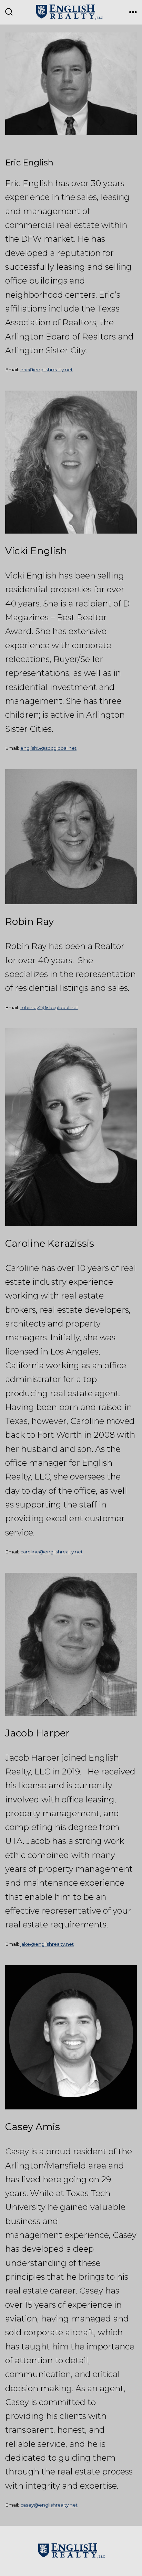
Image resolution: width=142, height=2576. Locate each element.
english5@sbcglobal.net (48, 748)
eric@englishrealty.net (47, 370)
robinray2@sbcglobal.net (49, 1007)
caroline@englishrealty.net (52, 1552)
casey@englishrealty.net (49, 2505)
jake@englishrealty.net (47, 1944)
